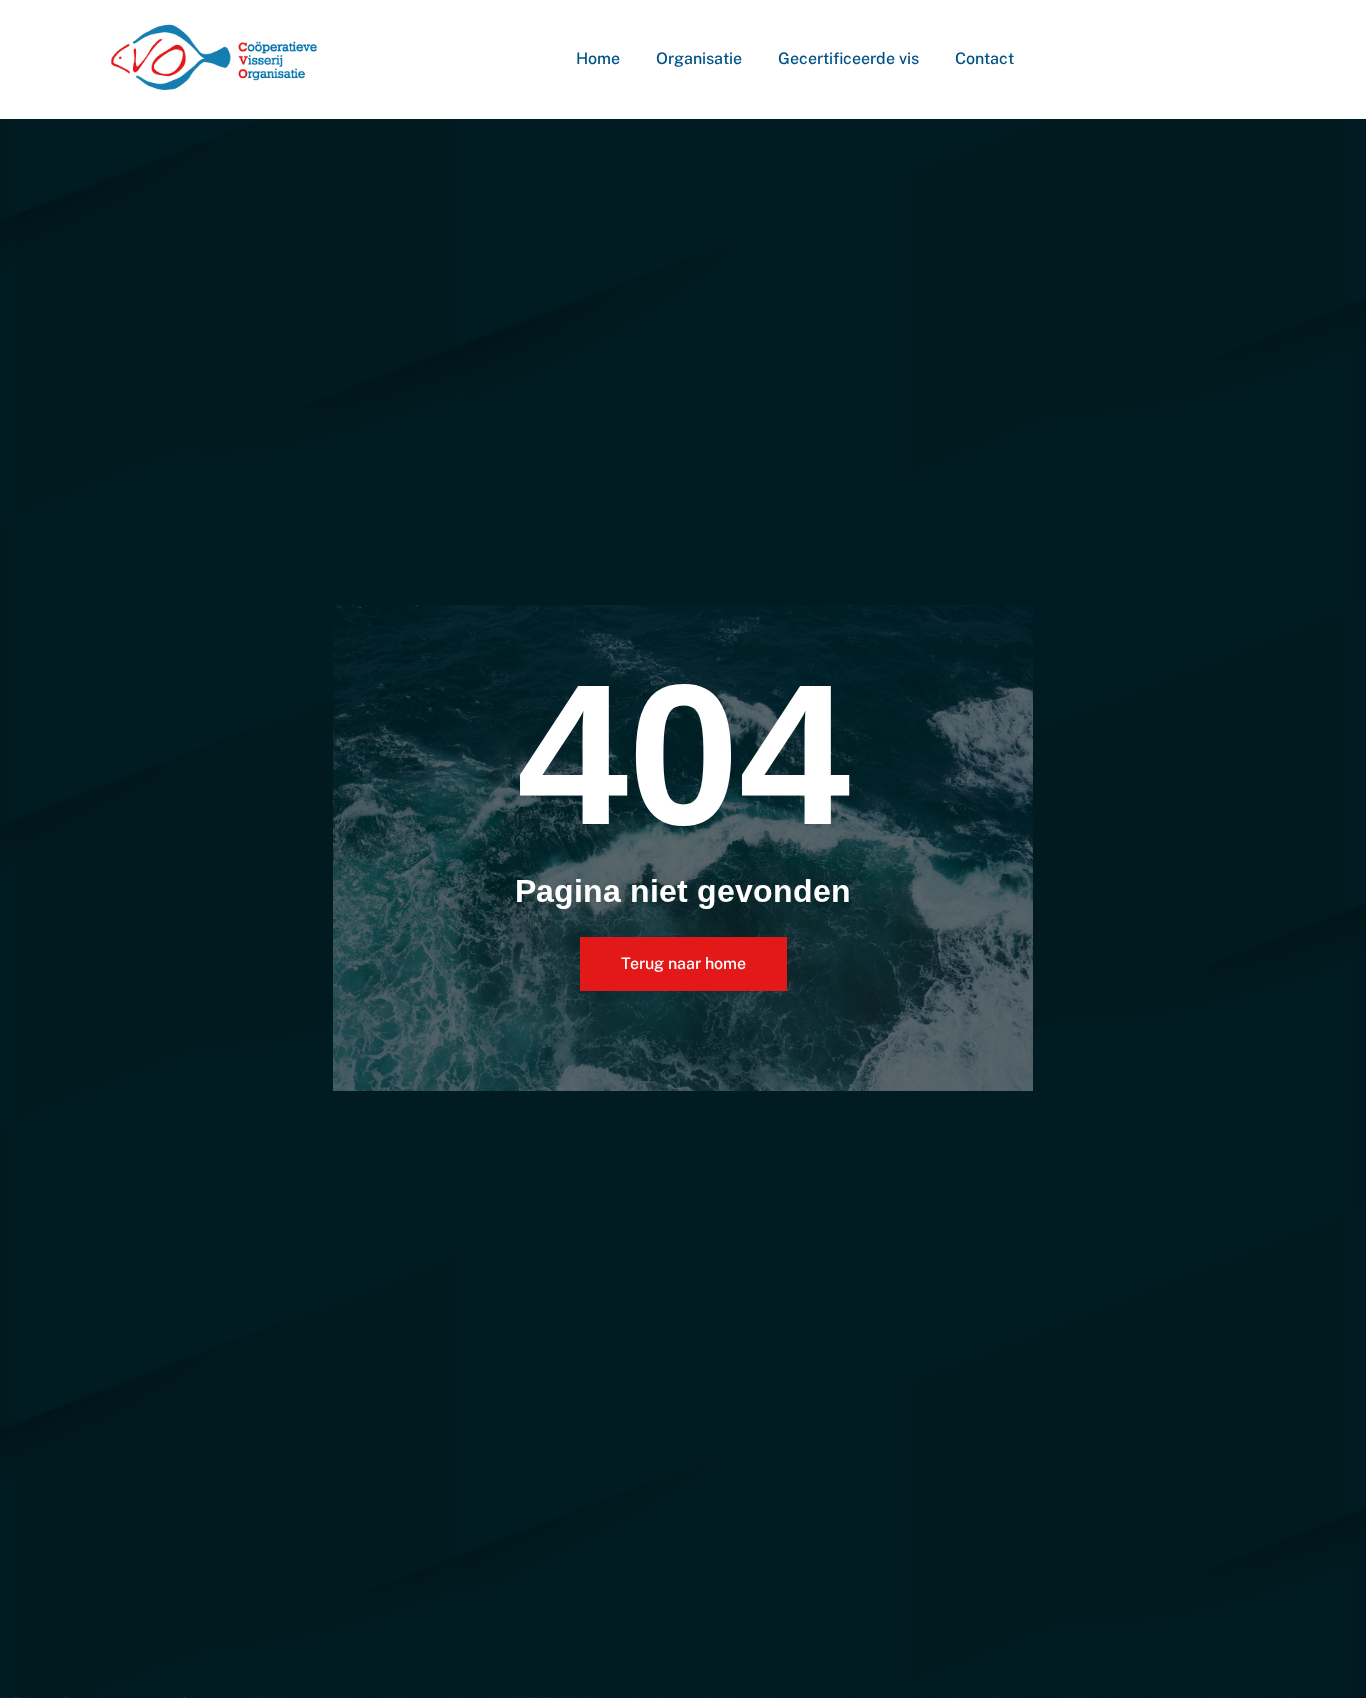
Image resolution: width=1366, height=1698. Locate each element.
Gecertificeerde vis (848, 58)
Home (598, 58)
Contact (984, 58)
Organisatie (699, 58)
